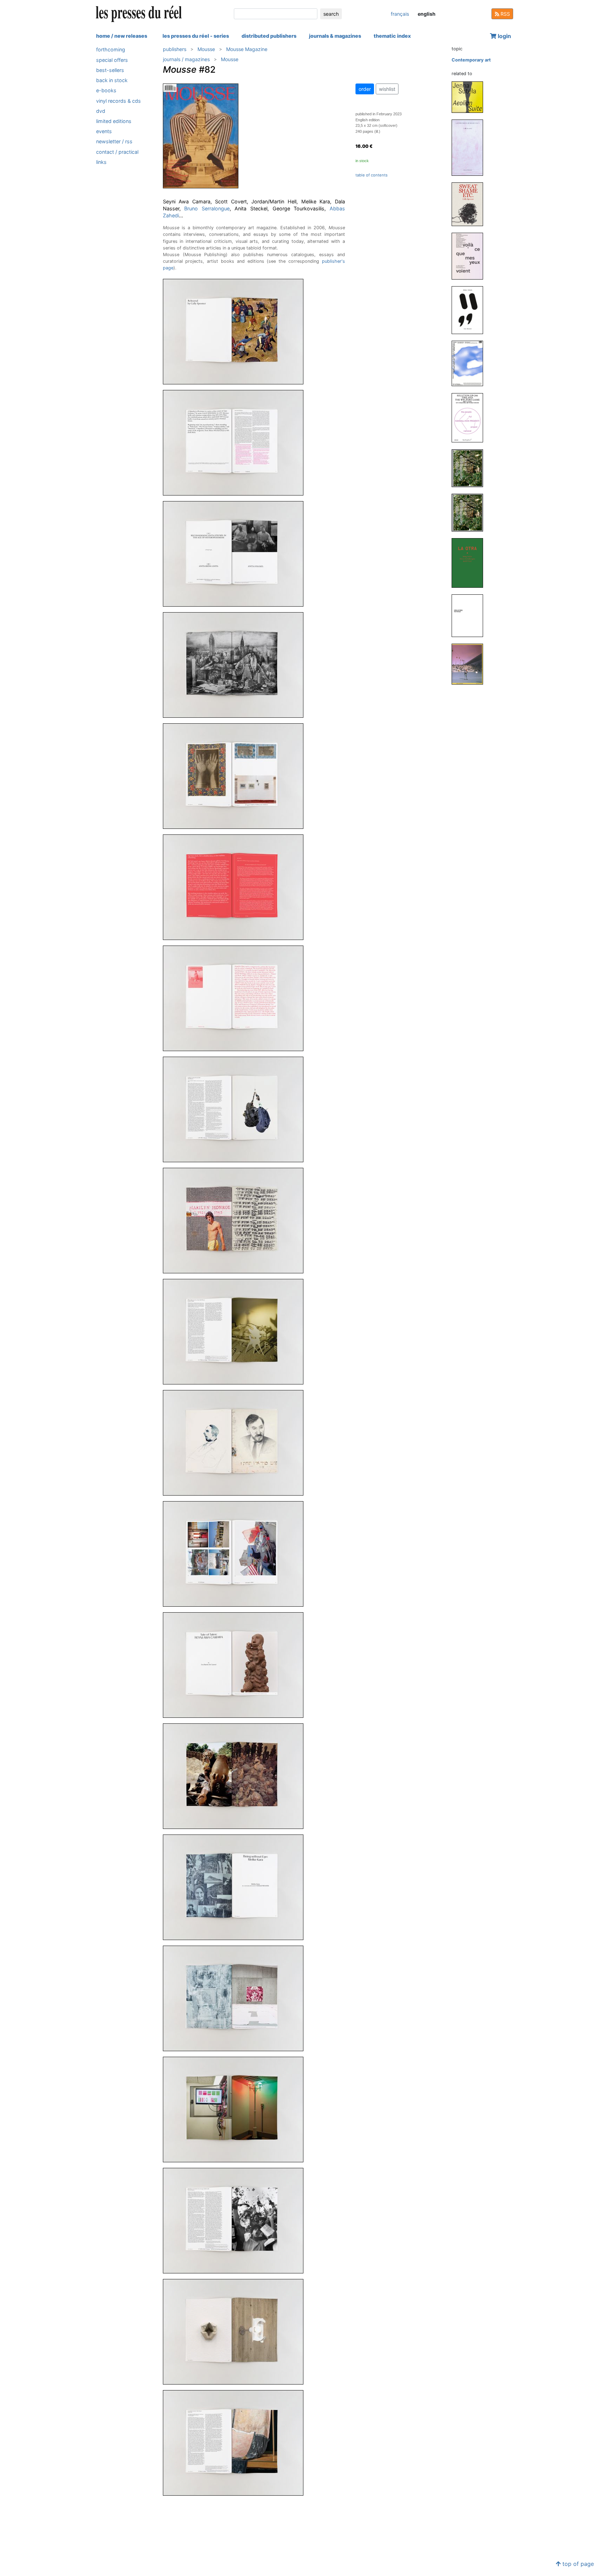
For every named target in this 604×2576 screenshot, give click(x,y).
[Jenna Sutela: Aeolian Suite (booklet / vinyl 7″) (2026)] (470, 97)
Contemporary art (471, 60)
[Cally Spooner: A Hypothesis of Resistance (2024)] (470, 147)
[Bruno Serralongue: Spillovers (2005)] (470, 615)
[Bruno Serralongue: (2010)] (470, 468)
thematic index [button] (392, 36)
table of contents (372, 175)
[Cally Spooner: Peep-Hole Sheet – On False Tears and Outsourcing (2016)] (470, 363)
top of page (577, 2564)
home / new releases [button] (122, 36)
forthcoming (111, 49)
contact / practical (117, 151)
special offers (112, 60)
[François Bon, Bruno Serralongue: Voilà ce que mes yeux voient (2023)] (470, 256)
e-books (106, 90)
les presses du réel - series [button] (196, 36)
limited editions (114, 121)
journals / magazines (186, 59)
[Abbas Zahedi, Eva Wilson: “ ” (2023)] (470, 310)
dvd (101, 111)
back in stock (112, 80)
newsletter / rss (114, 141)
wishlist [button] (387, 89)
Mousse (206, 49)
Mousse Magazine (247, 49)
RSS (505, 14)
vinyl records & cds (118, 100)
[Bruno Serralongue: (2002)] (470, 664)
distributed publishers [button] (269, 36)
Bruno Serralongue (207, 208)
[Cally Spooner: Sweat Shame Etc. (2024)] (470, 204)
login (504, 36)
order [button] (365, 89)
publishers (175, 49)
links (101, 162)
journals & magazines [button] (335, 36)
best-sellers (110, 70)
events (104, 131)
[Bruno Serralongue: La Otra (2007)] (470, 562)
